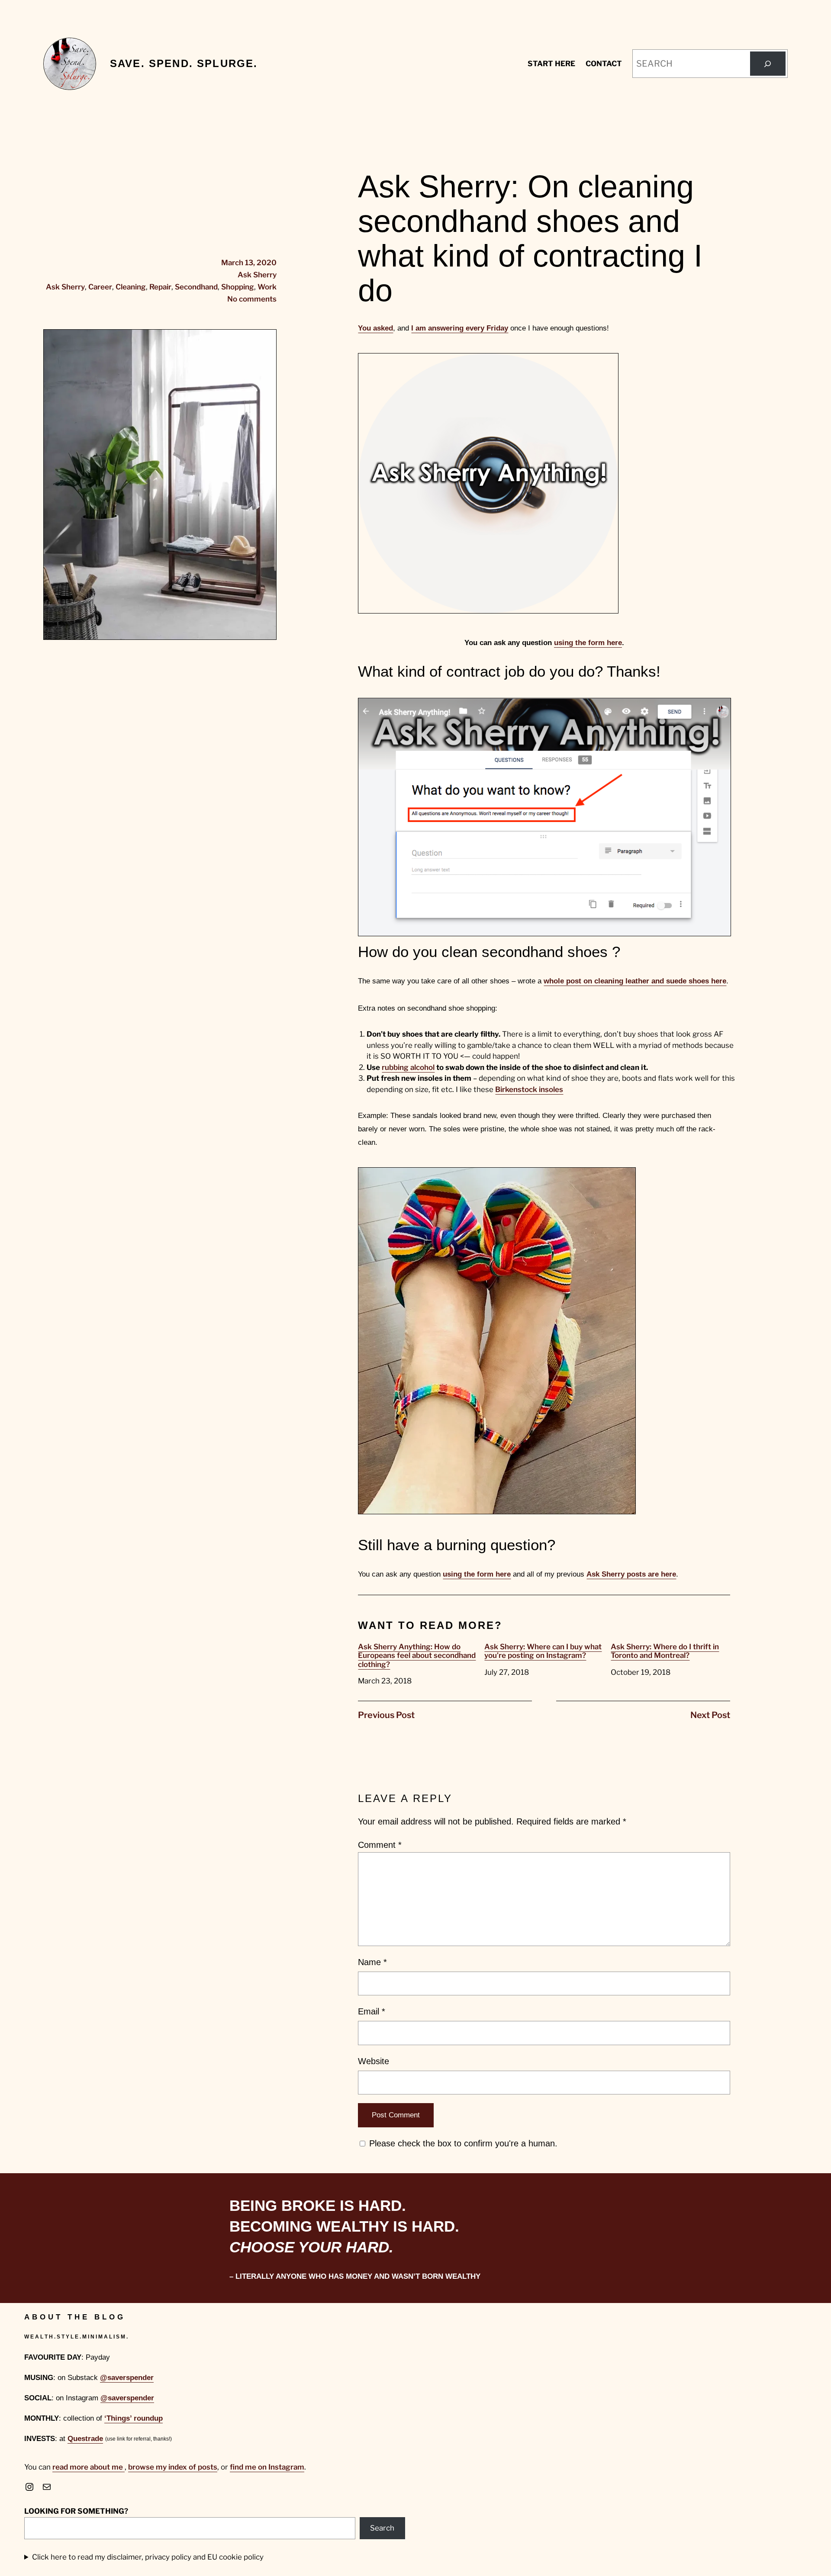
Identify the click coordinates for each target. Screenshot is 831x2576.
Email (372, 2011)
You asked (375, 328)
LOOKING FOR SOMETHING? (76, 2511)
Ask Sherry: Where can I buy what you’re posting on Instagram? (543, 1651)
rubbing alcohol (408, 1067)
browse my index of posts (173, 2467)
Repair (160, 287)
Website (374, 2061)
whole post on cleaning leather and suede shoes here (635, 981)
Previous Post (386, 1715)
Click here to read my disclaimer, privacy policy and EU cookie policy (148, 2557)
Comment (380, 1845)
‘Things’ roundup (134, 2418)
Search (382, 2528)
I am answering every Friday (460, 328)
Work (267, 287)
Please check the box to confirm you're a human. (462, 2143)
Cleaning (131, 287)
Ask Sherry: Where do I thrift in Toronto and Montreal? (665, 1651)
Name (372, 1962)
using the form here (588, 643)
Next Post (710, 1715)
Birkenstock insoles (529, 1089)
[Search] (768, 64)
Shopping (238, 287)
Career (100, 287)
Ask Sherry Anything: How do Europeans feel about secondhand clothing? (417, 1656)
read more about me (89, 2467)
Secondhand (196, 287)
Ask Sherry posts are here (631, 1574)
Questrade (85, 2439)
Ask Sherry (257, 275)
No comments (252, 299)
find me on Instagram (267, 2467)
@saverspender (127, 2378)
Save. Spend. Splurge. (184, 63)
